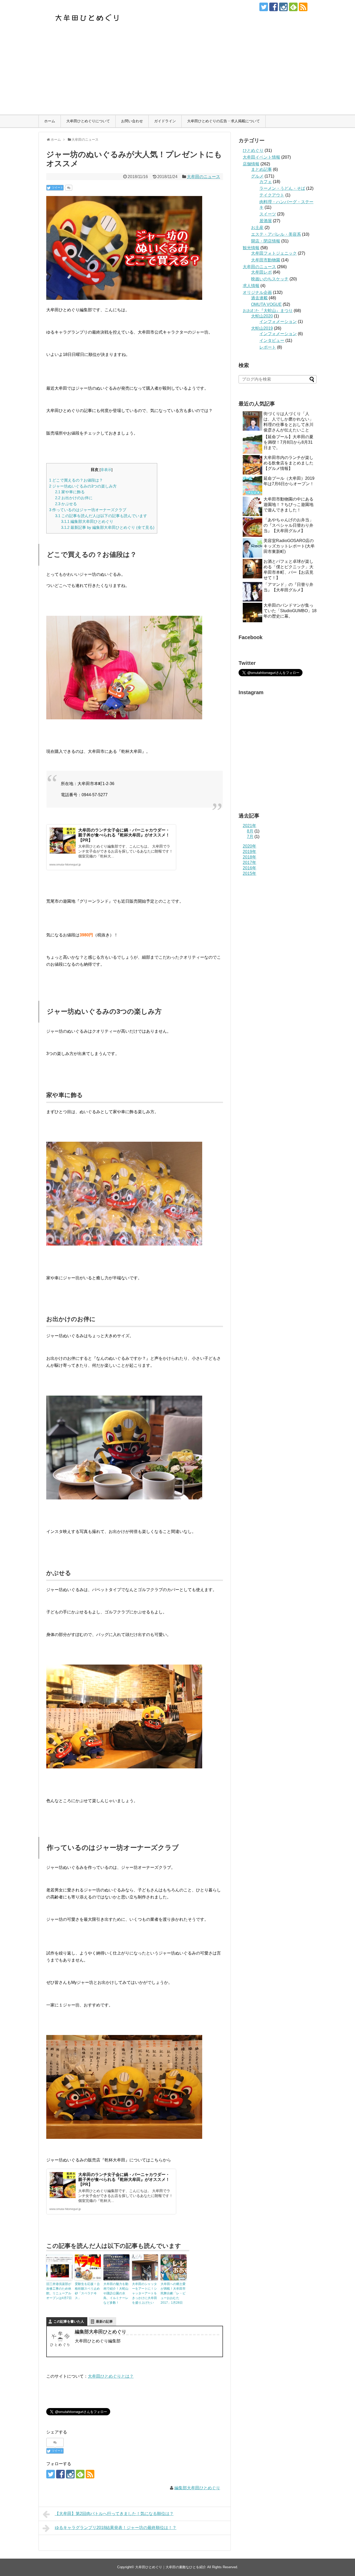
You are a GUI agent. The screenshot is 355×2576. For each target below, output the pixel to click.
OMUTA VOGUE (266, 304)
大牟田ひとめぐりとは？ (111, 2376)
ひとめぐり (253, 150)
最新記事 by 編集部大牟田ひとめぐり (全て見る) (108, 527)
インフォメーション (278, 322)
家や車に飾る (70, 492)
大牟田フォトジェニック (274, 253)
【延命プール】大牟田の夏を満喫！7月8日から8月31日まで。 (288, 442)
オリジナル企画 (257, 292)
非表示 (106, 470)
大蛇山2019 (262, 328)
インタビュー (272, 340)
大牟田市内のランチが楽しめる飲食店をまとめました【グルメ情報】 (288, 463)
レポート (268, 347)
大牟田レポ (261, 272)
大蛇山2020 (262, 316)
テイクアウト (272, 195)
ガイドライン (165, 121)
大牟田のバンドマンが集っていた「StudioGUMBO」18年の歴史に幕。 (290, 611)
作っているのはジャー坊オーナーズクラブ (88, 510)
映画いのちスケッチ (270, 279)
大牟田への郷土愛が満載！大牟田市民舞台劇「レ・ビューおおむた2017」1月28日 (173, 2293)
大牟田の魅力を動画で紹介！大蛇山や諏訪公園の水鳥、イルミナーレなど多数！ (116, 2293)
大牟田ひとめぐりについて (88, 121)
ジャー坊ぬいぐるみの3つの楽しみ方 (83, 486)
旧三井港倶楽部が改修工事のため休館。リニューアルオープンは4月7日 (59, 2291)
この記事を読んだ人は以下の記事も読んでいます (101, 516)
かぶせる (66, 504)
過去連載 (259, 298)
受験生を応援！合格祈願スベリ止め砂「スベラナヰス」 (87, 2291)
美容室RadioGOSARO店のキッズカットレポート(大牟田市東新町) (289, 546)
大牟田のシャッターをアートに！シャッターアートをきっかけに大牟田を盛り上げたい (144, 2293)
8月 (250, 831)
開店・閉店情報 (266, 241)
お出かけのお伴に (74, 498)
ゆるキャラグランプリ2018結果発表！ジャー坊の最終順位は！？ (116, 2528)
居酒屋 (266, 221)
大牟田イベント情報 (261, 157)
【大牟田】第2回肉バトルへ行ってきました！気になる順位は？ (114, 2514)
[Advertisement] (177, 76)
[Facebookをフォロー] (274, 7)
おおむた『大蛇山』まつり (268, 311)
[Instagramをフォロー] (283, 7)
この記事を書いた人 (69, 2321)
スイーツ (268, 214)
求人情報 (251, 286)
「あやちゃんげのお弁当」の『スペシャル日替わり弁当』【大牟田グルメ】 (288, 525)
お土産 (257, 228)
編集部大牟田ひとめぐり (87, 521)
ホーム (50, 121)
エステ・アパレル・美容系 (276, 234)
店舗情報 (251, 164)
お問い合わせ (132, 121)
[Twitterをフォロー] (264, 7)
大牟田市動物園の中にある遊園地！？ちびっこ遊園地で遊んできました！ (288, 505)
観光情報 (251, 248)
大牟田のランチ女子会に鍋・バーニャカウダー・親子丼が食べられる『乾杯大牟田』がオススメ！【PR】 (124, 835)
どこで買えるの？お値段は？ (76, 480)
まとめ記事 (261, 169)
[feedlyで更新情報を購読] (293, 7)
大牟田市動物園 (266, 260)
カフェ (266, 182)
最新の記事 (104, 2321)
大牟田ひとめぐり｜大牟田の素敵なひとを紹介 (171, 2567)
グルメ (257, 176)
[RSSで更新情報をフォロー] (303, 7)
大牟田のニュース (203, 177)
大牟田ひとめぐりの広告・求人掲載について (223, 121)
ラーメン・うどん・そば (282, 188)
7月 (250, 837)
